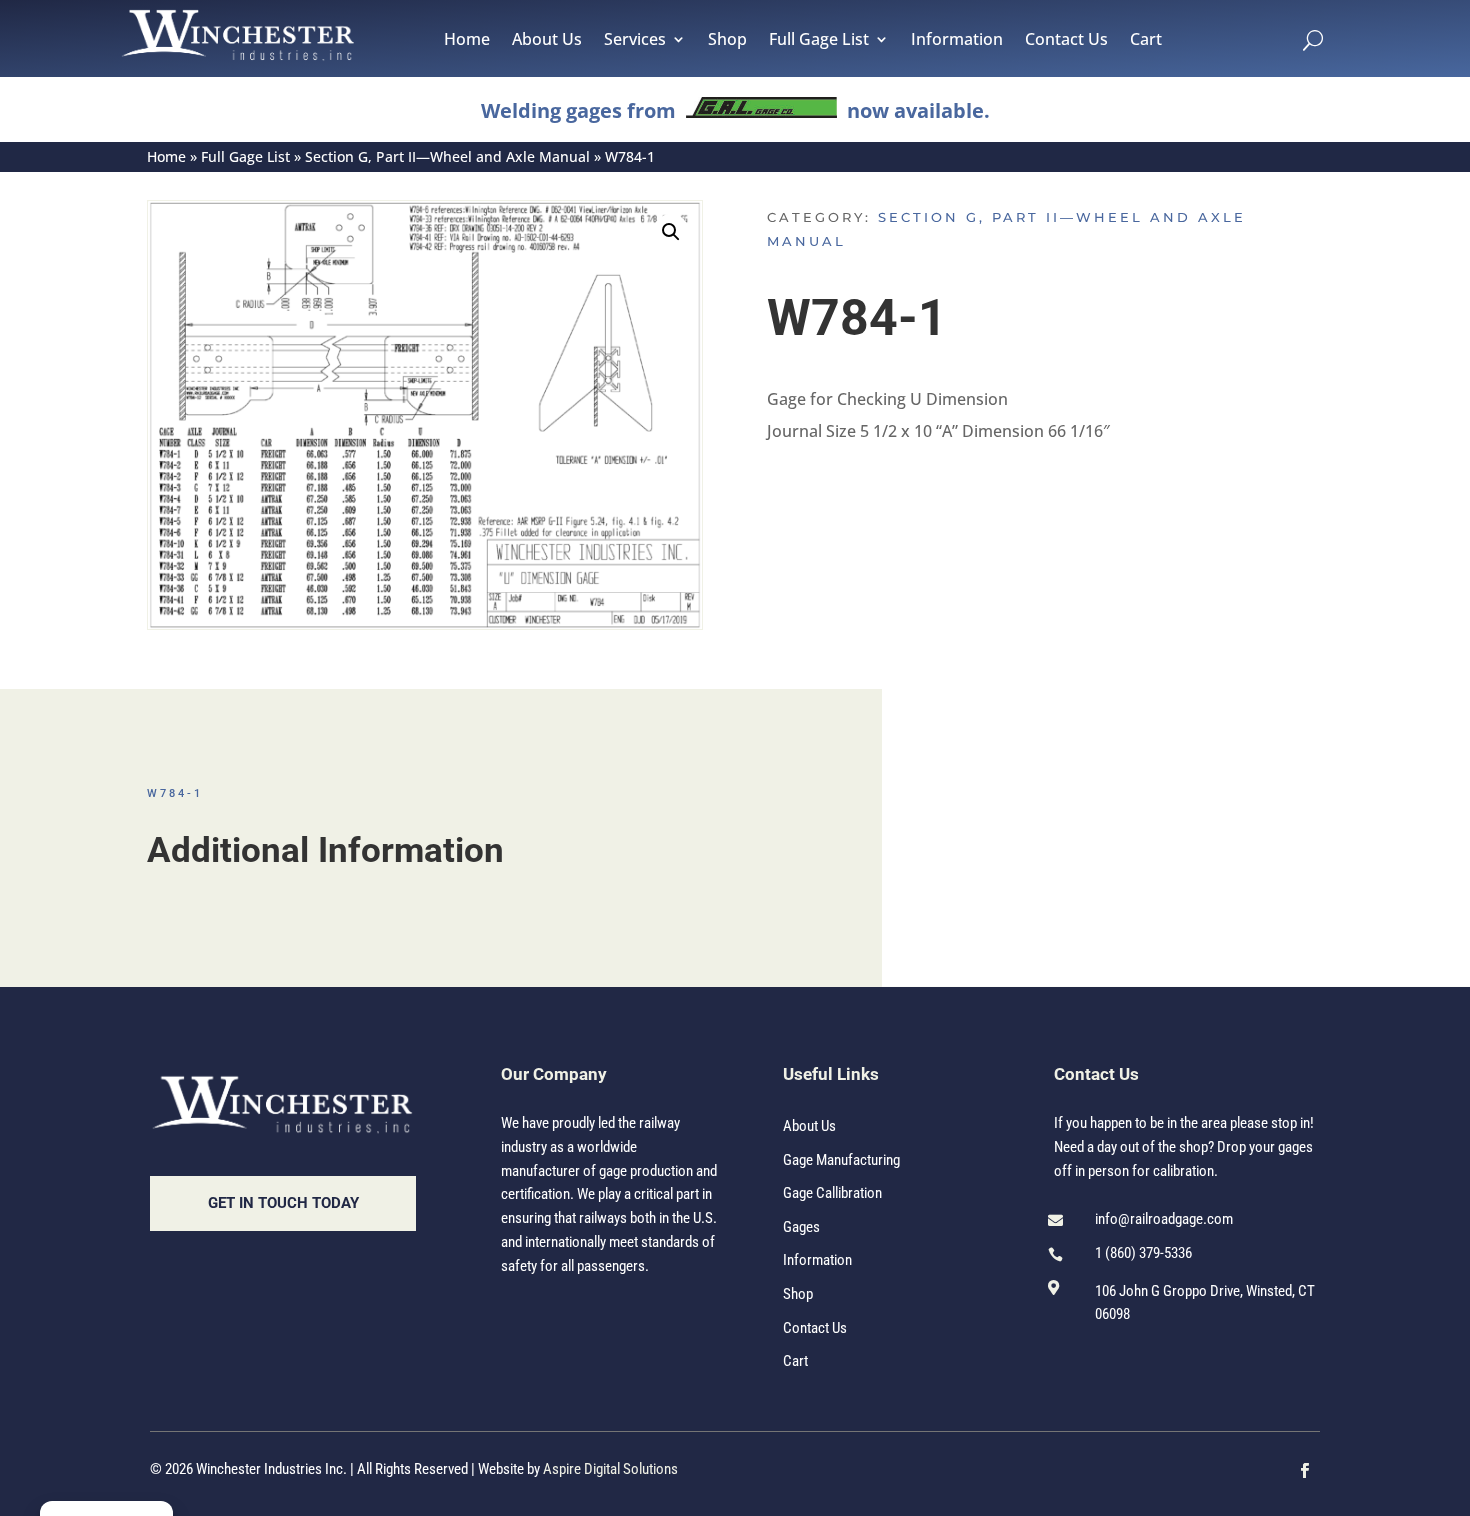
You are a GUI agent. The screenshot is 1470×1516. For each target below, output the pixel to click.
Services (635, 41)
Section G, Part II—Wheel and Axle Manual (447, 156)
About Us (547, 41)
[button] (671, 232)
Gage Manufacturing (841, 1160)
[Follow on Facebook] (1305, 1471)
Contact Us (1066, 41)
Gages (801, 1227)
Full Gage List (819, 41)
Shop (727, 41)
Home (467, 41)
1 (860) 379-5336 (1143, 1253)
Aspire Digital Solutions (610, 1469)
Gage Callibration (832, 1193)
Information (957, 41)
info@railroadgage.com (1164, 1219)
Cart (1146, 41)
